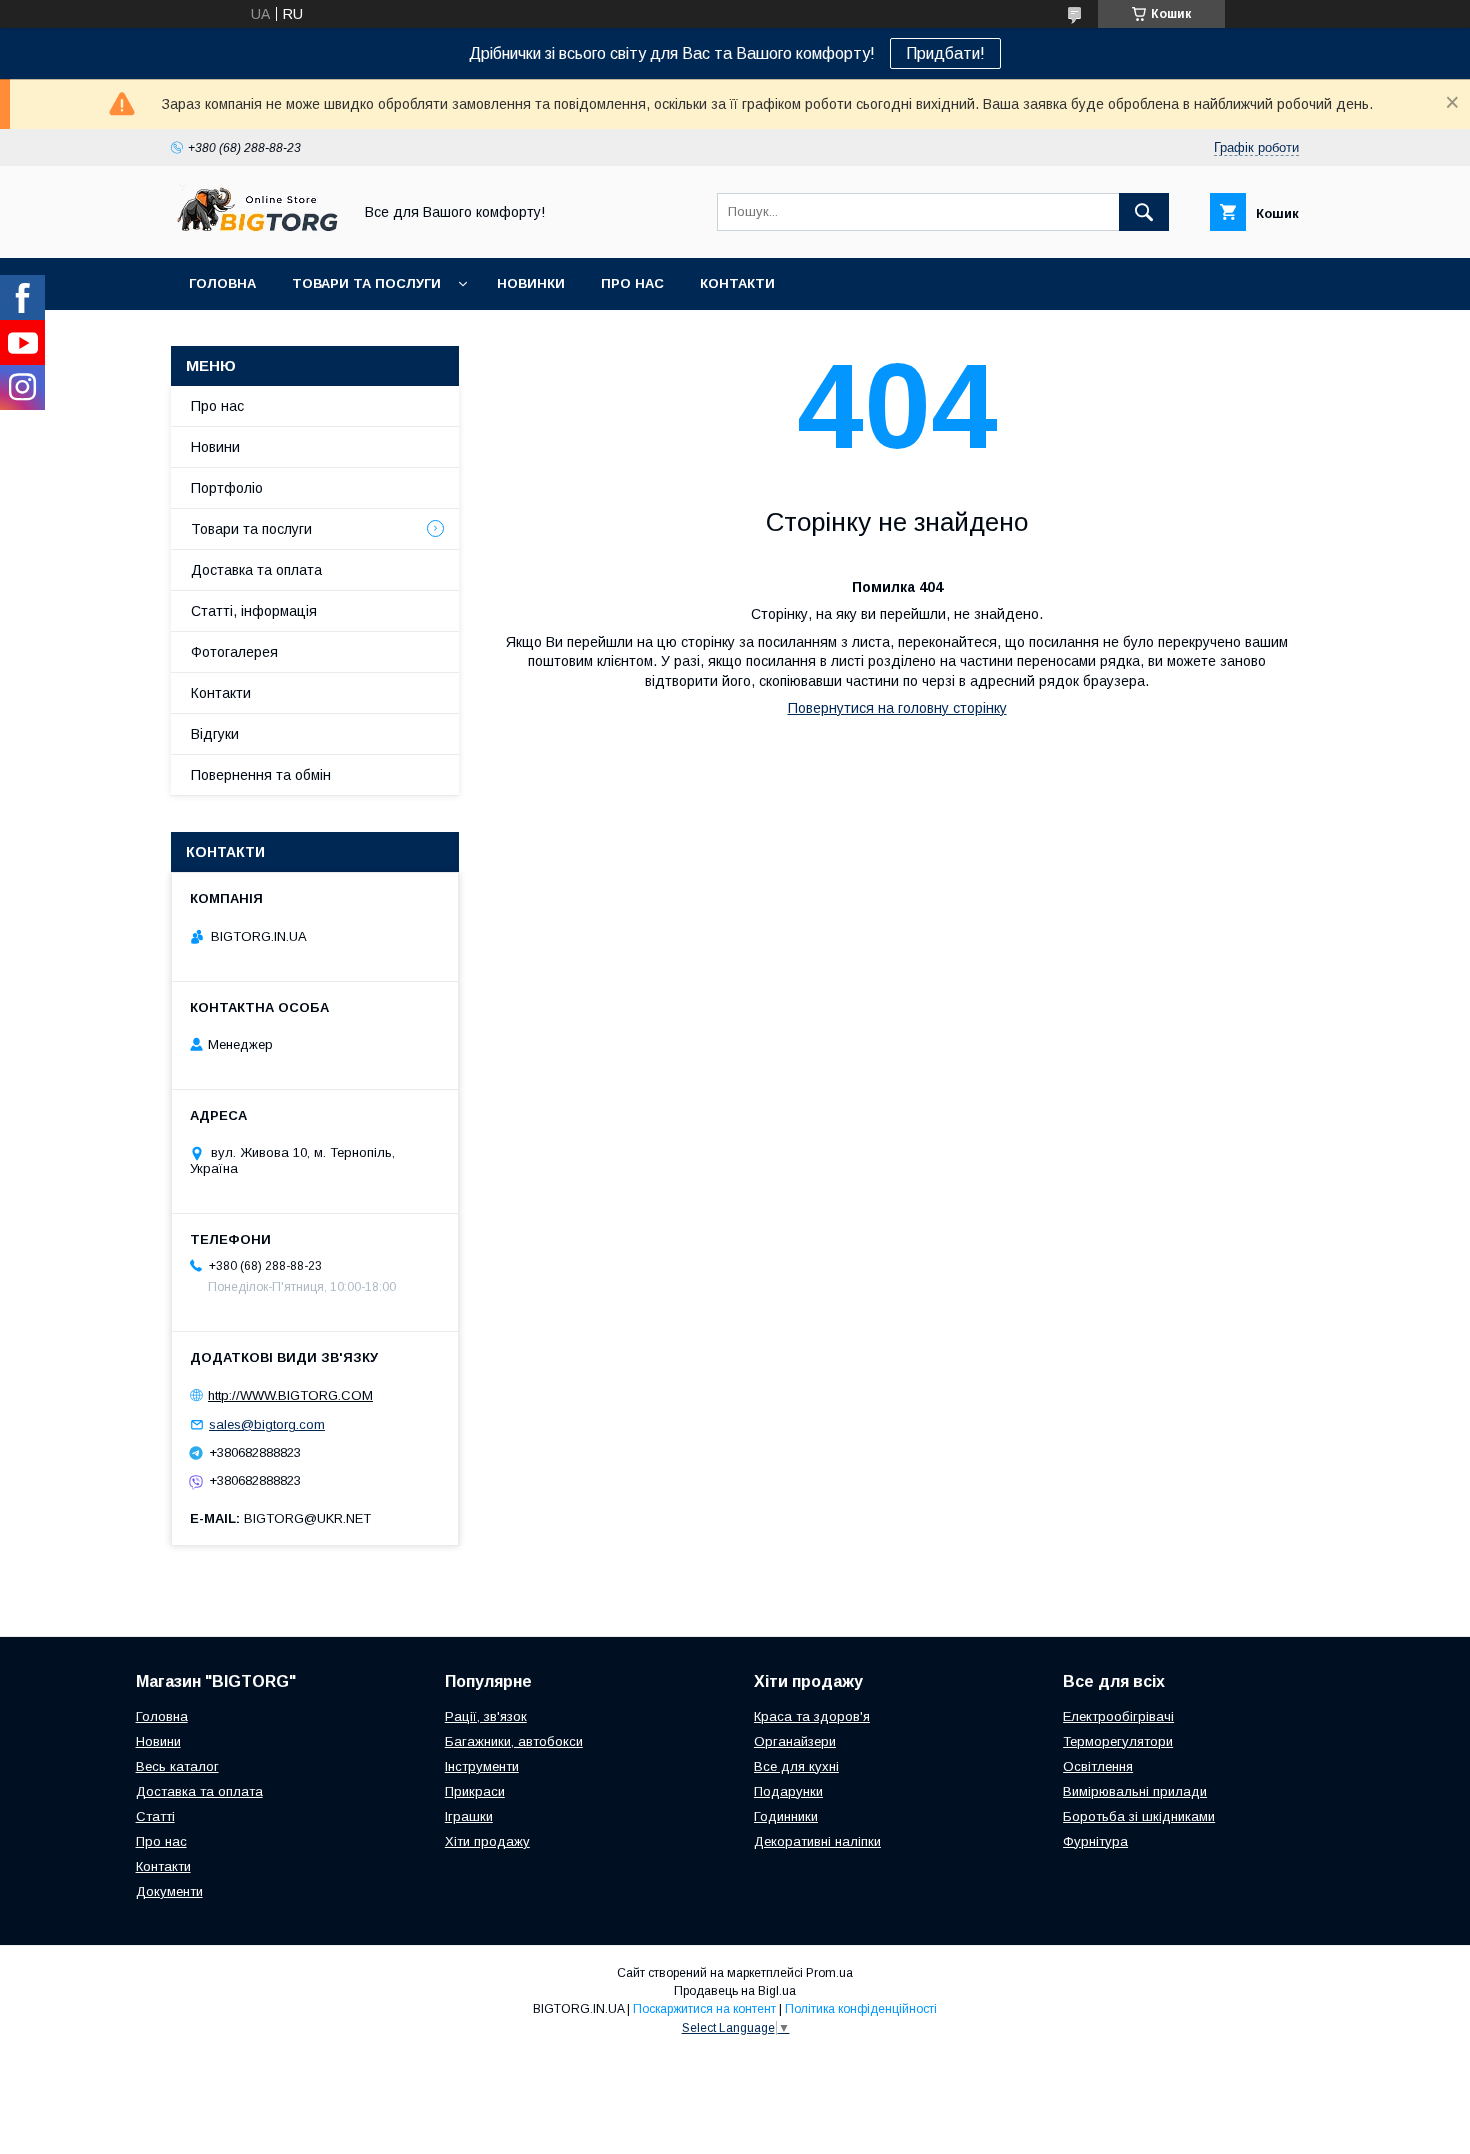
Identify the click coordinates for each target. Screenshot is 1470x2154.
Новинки (531, 283)
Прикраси (475, 1791)
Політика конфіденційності (861, 2009)
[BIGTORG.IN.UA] (256, 232)
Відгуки (215, 734)
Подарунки (788, 1791)
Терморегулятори (1118, 1741)
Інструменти (482, 1766)
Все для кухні (796, 1766)
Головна (222, 283)
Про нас (632, 283)
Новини (215, 447)
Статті (155, 1816)
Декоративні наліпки (817, 1841)
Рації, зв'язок (486, 1716)
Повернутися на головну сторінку (897, 708)
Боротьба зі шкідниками (1139, 1816)
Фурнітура (1095, 1841)
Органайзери (795, 1741)
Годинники (786, 1816)
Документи (169, 1891)
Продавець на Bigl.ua (735, 1991)
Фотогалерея (234, 652)
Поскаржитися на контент (704, 2009)
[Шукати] (1144, 212)
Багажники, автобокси (514, 1741)
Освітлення (1098, 1766)
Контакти (737, 283)
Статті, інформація (254, 611)
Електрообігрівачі (1118, 1716)
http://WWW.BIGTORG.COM (290, 1395)
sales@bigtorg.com (267, 1424)
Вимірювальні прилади (1135, 1791)
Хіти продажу (487, 1841)
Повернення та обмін (261, 775)
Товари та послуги (366, 283)
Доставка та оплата (256, 570)
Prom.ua (829, 1973)
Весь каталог (177, 1766)
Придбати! (945, 53)
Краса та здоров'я (812, 1716)
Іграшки (469, 1816)
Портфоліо (227, 488)
